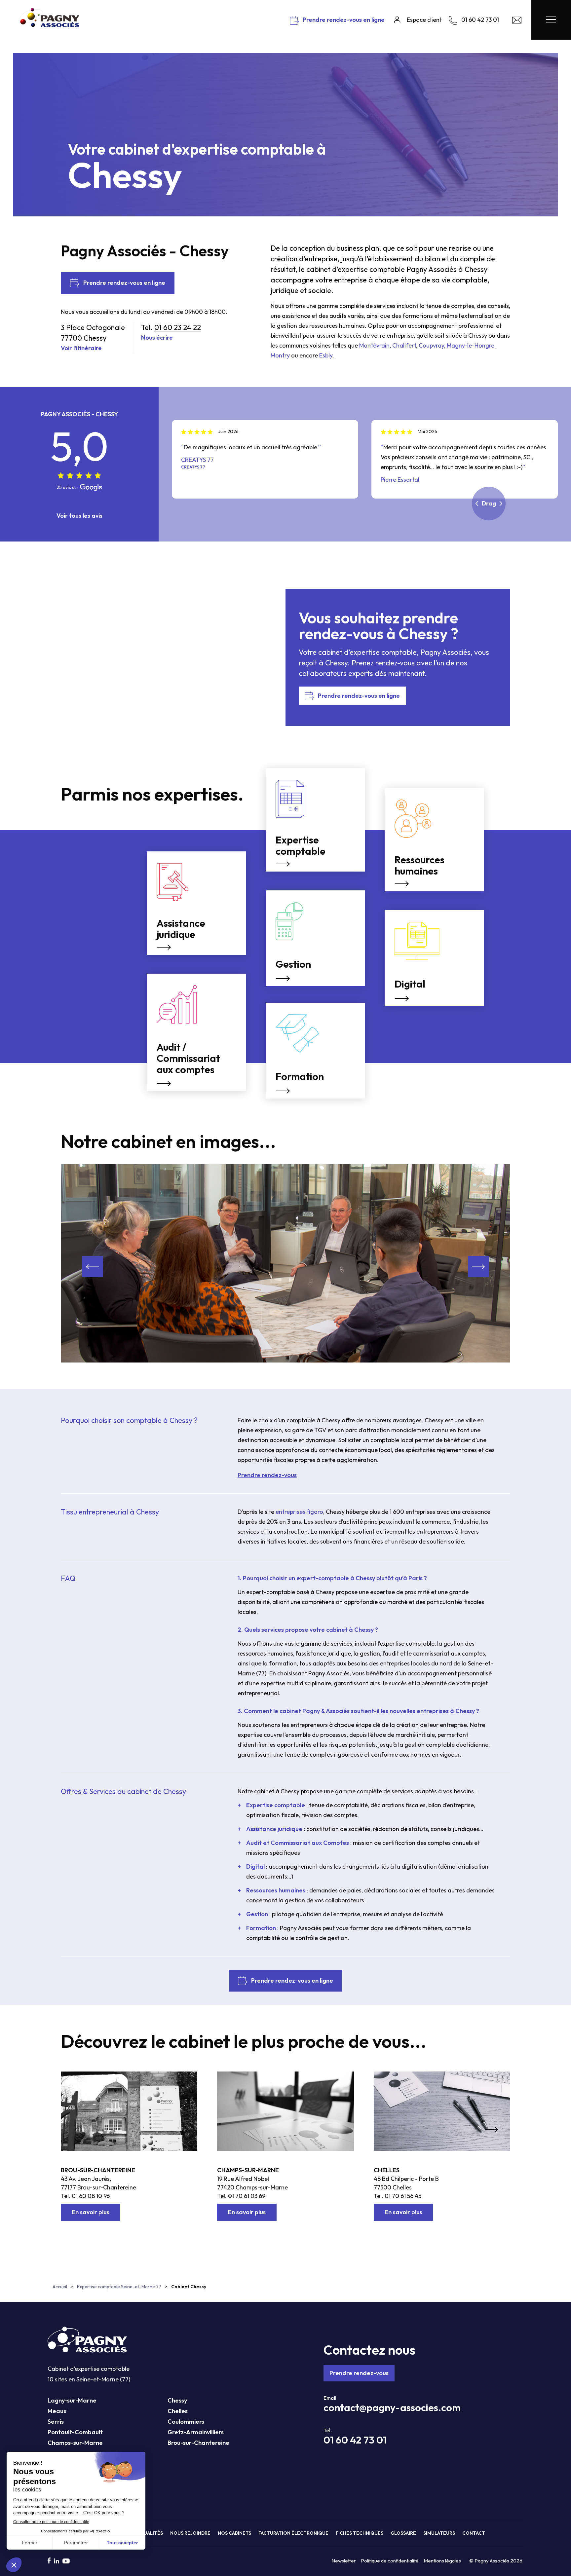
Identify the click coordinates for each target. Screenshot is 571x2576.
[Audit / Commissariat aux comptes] (196, 980)
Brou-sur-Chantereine (98, 2170)
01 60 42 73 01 (355, 2440)
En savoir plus (91, 2212)
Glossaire (403, 2533)
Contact (474, 2533)
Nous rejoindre (190, 2533)
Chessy (177, 2400)
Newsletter (344, 2561)
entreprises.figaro (299, 1512)
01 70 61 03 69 (247, 2196)
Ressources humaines (276, 1890)
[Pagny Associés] (50, 25)
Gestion (257, 1914)
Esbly (326, 355)
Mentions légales (442, 2561)
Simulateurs (439, 2533)
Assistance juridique (274, 1829)
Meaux (57, 2411)
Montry (280, 355)
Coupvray (431, 345)
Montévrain (374, 345)
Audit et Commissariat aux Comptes (298, 1843)
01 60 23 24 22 (178, 327)
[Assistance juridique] (196, 858)
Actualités (149, 2533)
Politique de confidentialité (390, 2561)
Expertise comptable (276, 1805)
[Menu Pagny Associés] (551, 20)
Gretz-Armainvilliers (196, 2432)
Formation (261, 1928)
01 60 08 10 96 (91, 2196)
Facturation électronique (293, 2533)
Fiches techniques (360, 2533)
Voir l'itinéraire (81, 348)
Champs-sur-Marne (248, 2170)
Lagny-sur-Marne (72, 2400)
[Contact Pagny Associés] (517, 22)
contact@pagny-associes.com (392, 2408)
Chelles (387, 2170)
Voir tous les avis (79, 516)
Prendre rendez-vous (359, 2373)
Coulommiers (186, 2422)
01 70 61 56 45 (403, 2196)
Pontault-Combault (75, 2432)
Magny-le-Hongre (471, 345)
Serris (56, 2422)
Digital (255, 1867)
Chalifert (404, 345)
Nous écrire (157, 337)
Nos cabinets (234, 2533)
